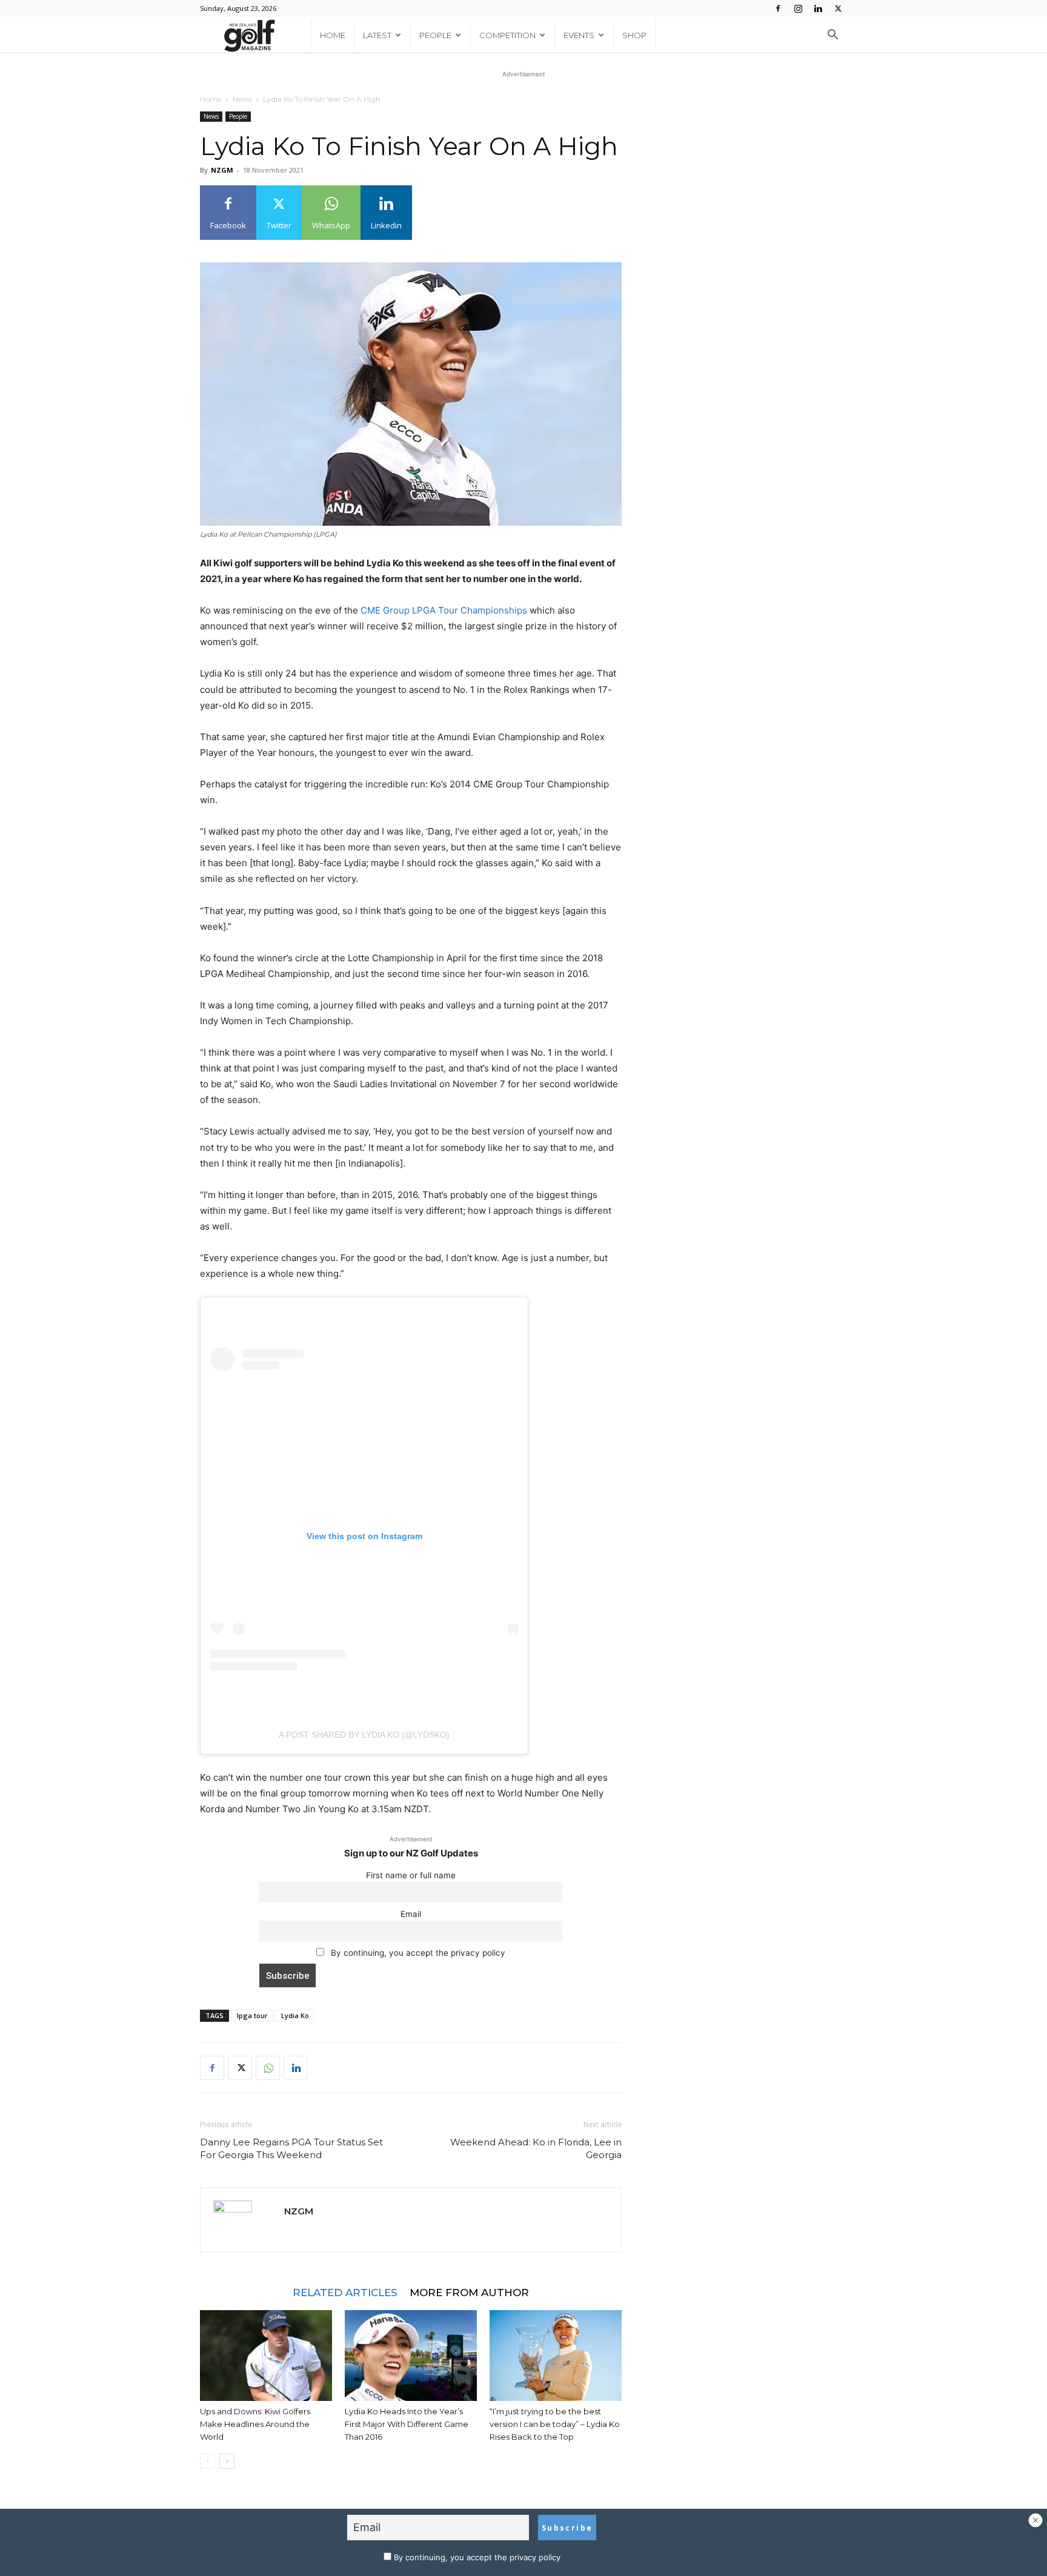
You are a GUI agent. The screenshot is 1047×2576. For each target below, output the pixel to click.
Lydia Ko (295, 2015)
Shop (634, 35)
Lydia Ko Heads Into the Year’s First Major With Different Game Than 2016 (407, 2424)
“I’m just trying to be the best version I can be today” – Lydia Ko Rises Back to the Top (555, 2424)
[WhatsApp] (268, 2068)
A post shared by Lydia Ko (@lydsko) (364, 1735)
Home (333, 35)
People (435, 35)
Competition (507, 35)
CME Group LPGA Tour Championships (444, 610)
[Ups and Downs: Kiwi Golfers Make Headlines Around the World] (266, 2356)
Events (579, 35)
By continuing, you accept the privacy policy (417, 1953)
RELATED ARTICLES (345, 2292)
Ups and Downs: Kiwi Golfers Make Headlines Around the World (255, 2424)
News (242, 99)
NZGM (222, 170)
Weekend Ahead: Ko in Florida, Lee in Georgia (536, 2148)
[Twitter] (838, 8)
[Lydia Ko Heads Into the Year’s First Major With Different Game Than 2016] (411, 2356)
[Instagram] (798, 8)
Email (411, 1914)
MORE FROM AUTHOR (469, 2292)
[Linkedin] (818, 8)
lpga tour (252, 2015)
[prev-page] (208, 2461)
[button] (833, 36)
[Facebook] (778, 8)
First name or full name (411, 1875)
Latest (377, 35)
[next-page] (227, 2461)
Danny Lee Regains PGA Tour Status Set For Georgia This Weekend (291, 2148)
